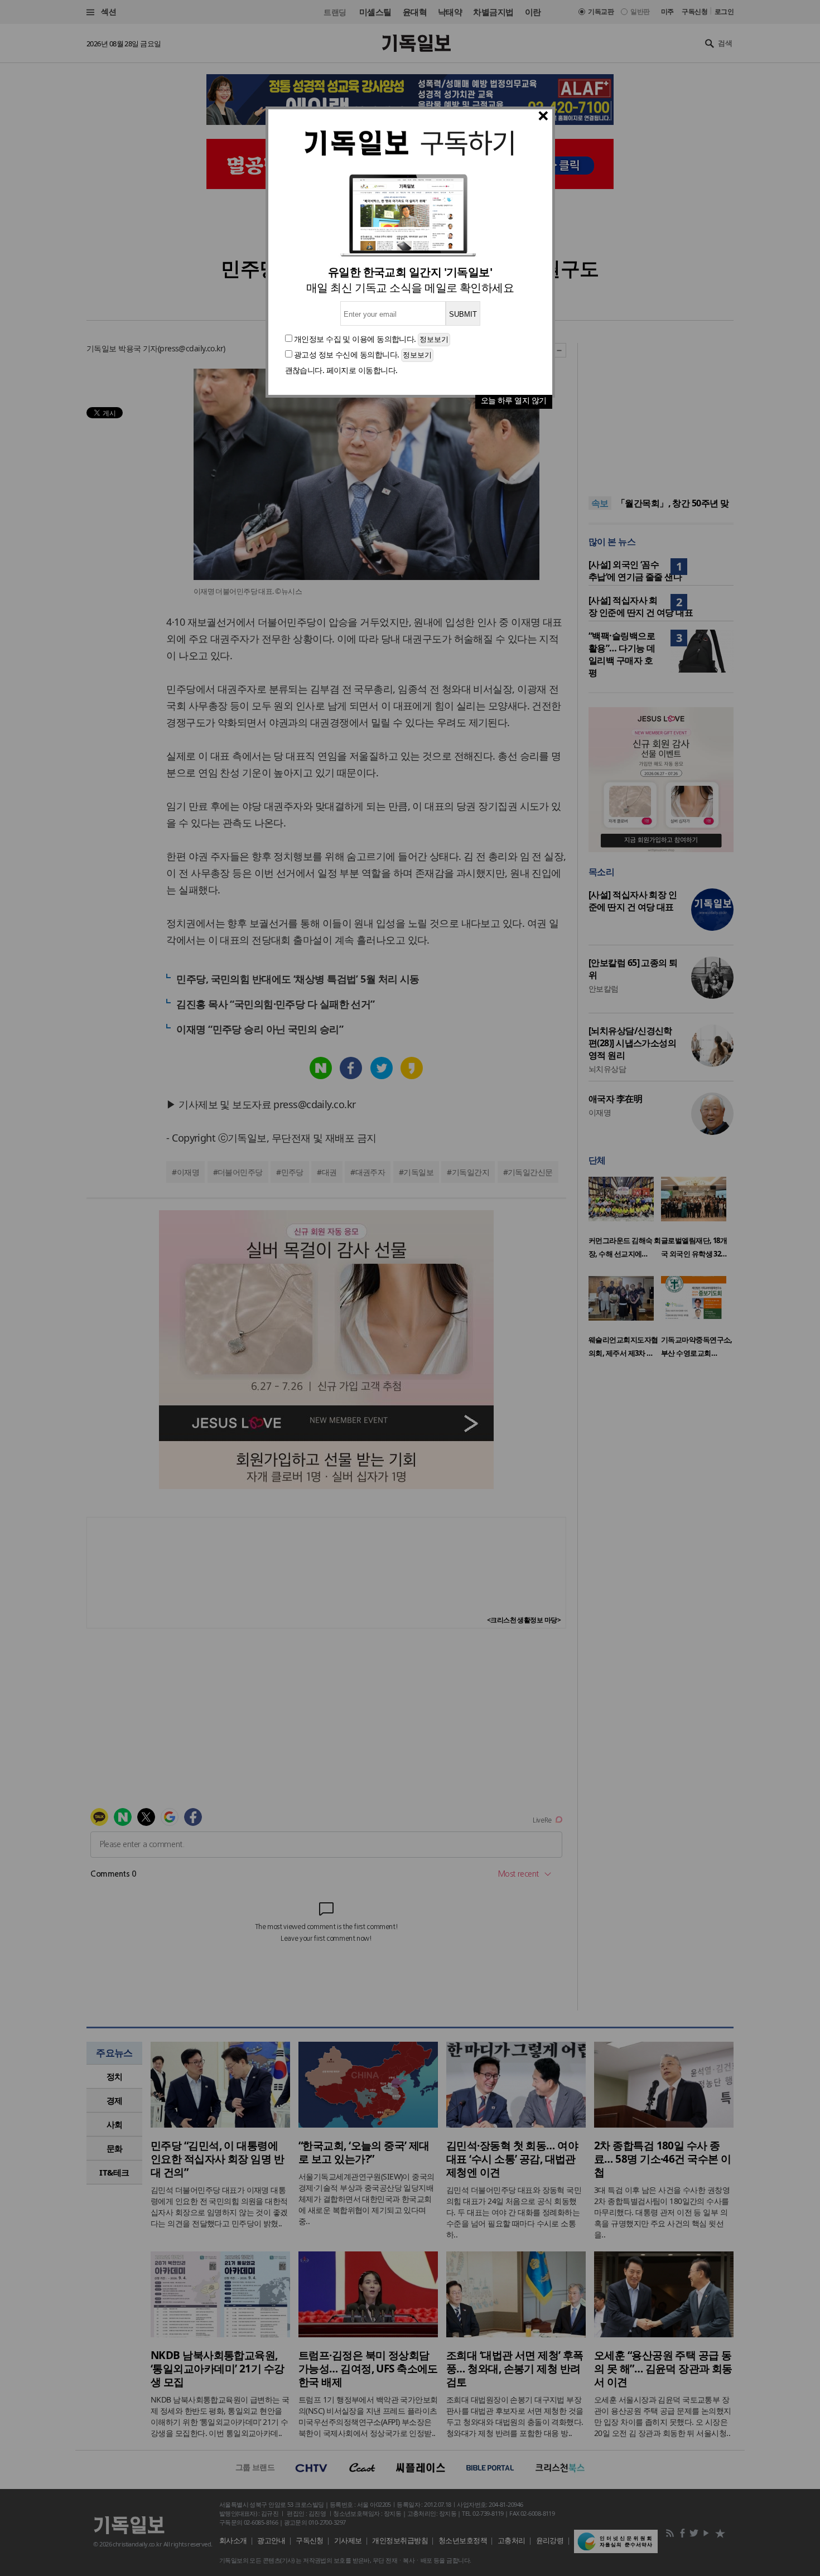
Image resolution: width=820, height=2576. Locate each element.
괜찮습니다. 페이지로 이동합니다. (341, 370)
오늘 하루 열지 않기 (514, 400)
